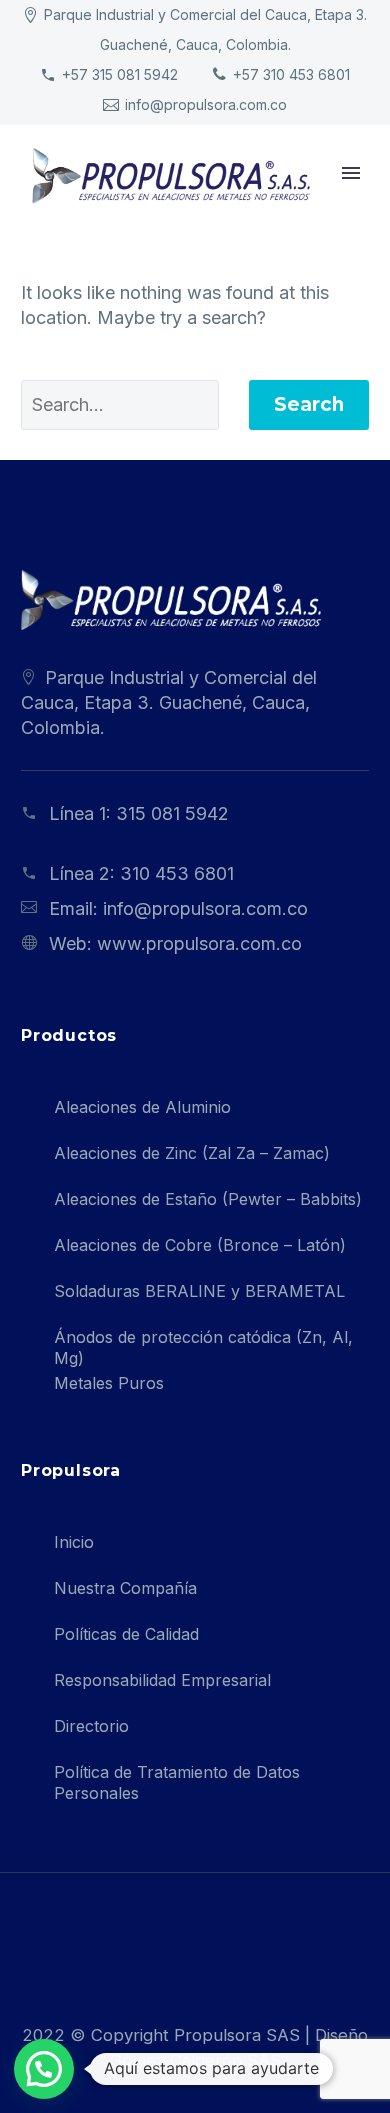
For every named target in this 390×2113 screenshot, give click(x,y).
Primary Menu (351, 173)
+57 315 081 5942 (120, 74)
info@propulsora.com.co (206, 104)
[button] (44, 2069)
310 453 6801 (177, 873)
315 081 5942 (172, 813)
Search (309, 404)
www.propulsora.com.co (199, 943)
